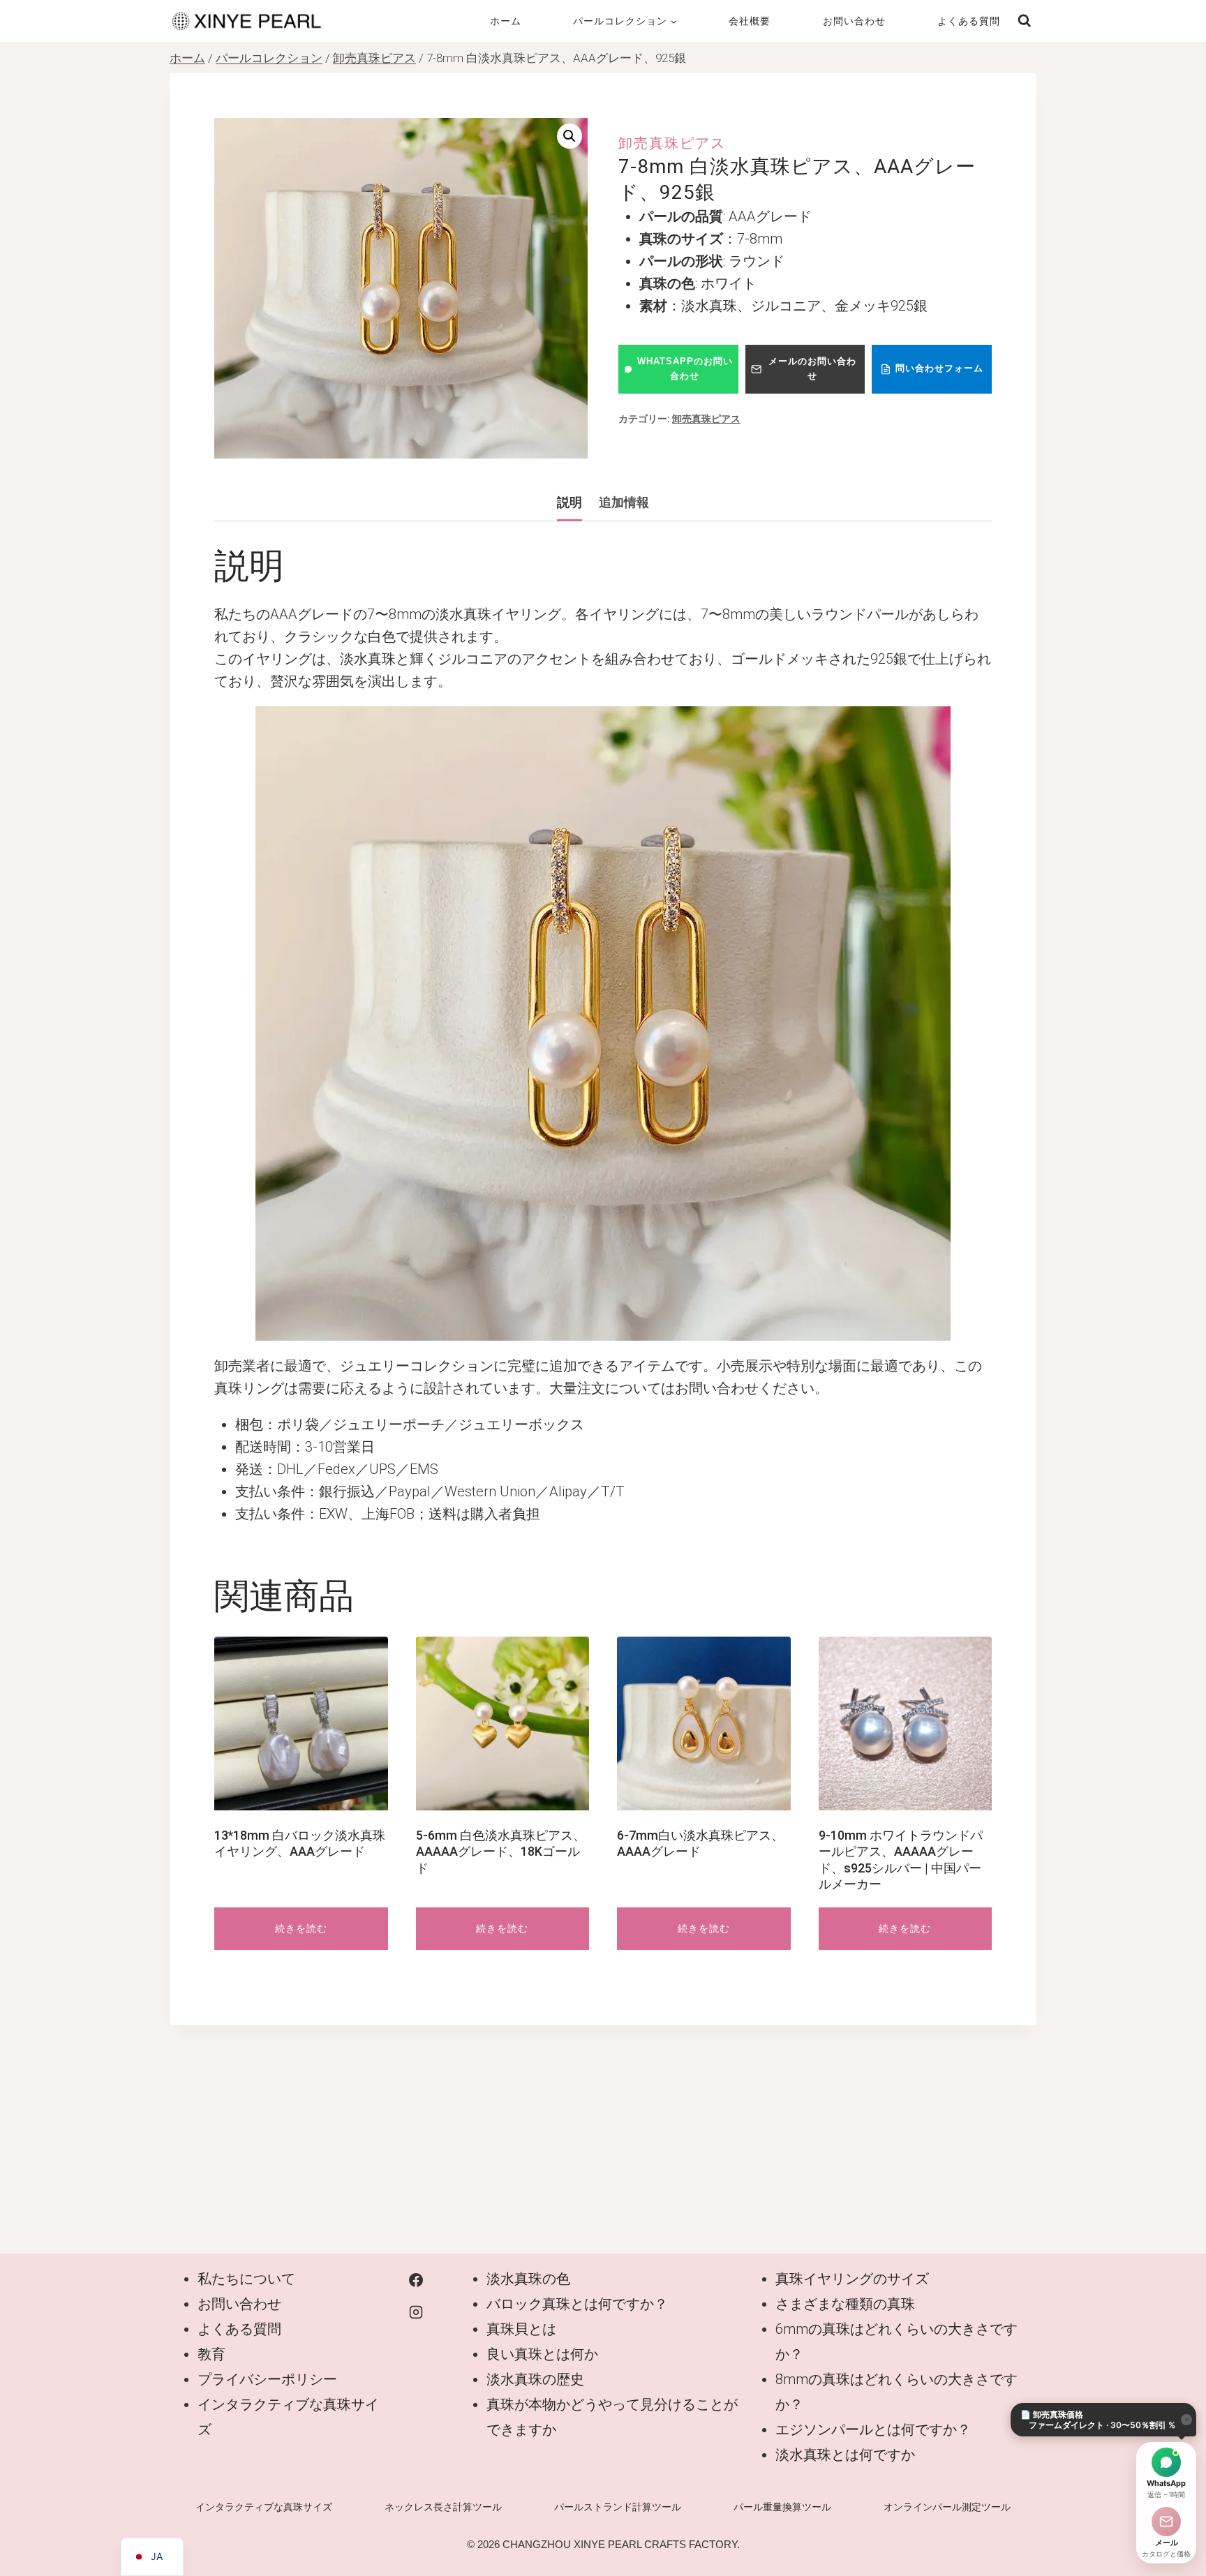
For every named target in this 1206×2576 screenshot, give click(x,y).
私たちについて (246, 2279)
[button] (569, 136)
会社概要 (750, 21)
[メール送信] (1166, 2522)
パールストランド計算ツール (618, 2507)
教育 (211, 2354)
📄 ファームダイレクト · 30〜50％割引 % (1098, 2420)
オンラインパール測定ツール (947, 2507)
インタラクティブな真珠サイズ (264, 2507)
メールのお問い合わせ (812, 368)
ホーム (506, 21)
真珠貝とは (521, 2329)
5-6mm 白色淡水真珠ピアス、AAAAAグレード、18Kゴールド (501, 1852)
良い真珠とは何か (542, 2354)
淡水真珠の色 (528, 2279)
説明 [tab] (569, 502)
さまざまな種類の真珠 (845, 2304)
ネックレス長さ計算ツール (443, 2507)
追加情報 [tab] (624, 502)
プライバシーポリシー (267, 2379)
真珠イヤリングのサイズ (852, 2279)
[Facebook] (416, 2280)
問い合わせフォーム (939, 368)
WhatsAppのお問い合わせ (685, 368)
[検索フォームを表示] (1025, 21)
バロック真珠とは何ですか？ (577, 2304)
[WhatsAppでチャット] (1166, 2462)
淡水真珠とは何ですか (845, 2455)
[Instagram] (416, 2312)
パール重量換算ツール (782, 2507)
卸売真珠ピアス (672, 143)
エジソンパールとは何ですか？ (873, 2429)
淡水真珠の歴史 (535, 2379)
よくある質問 (969, 21)
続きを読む (301, 1928)
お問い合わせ (854, 21)
